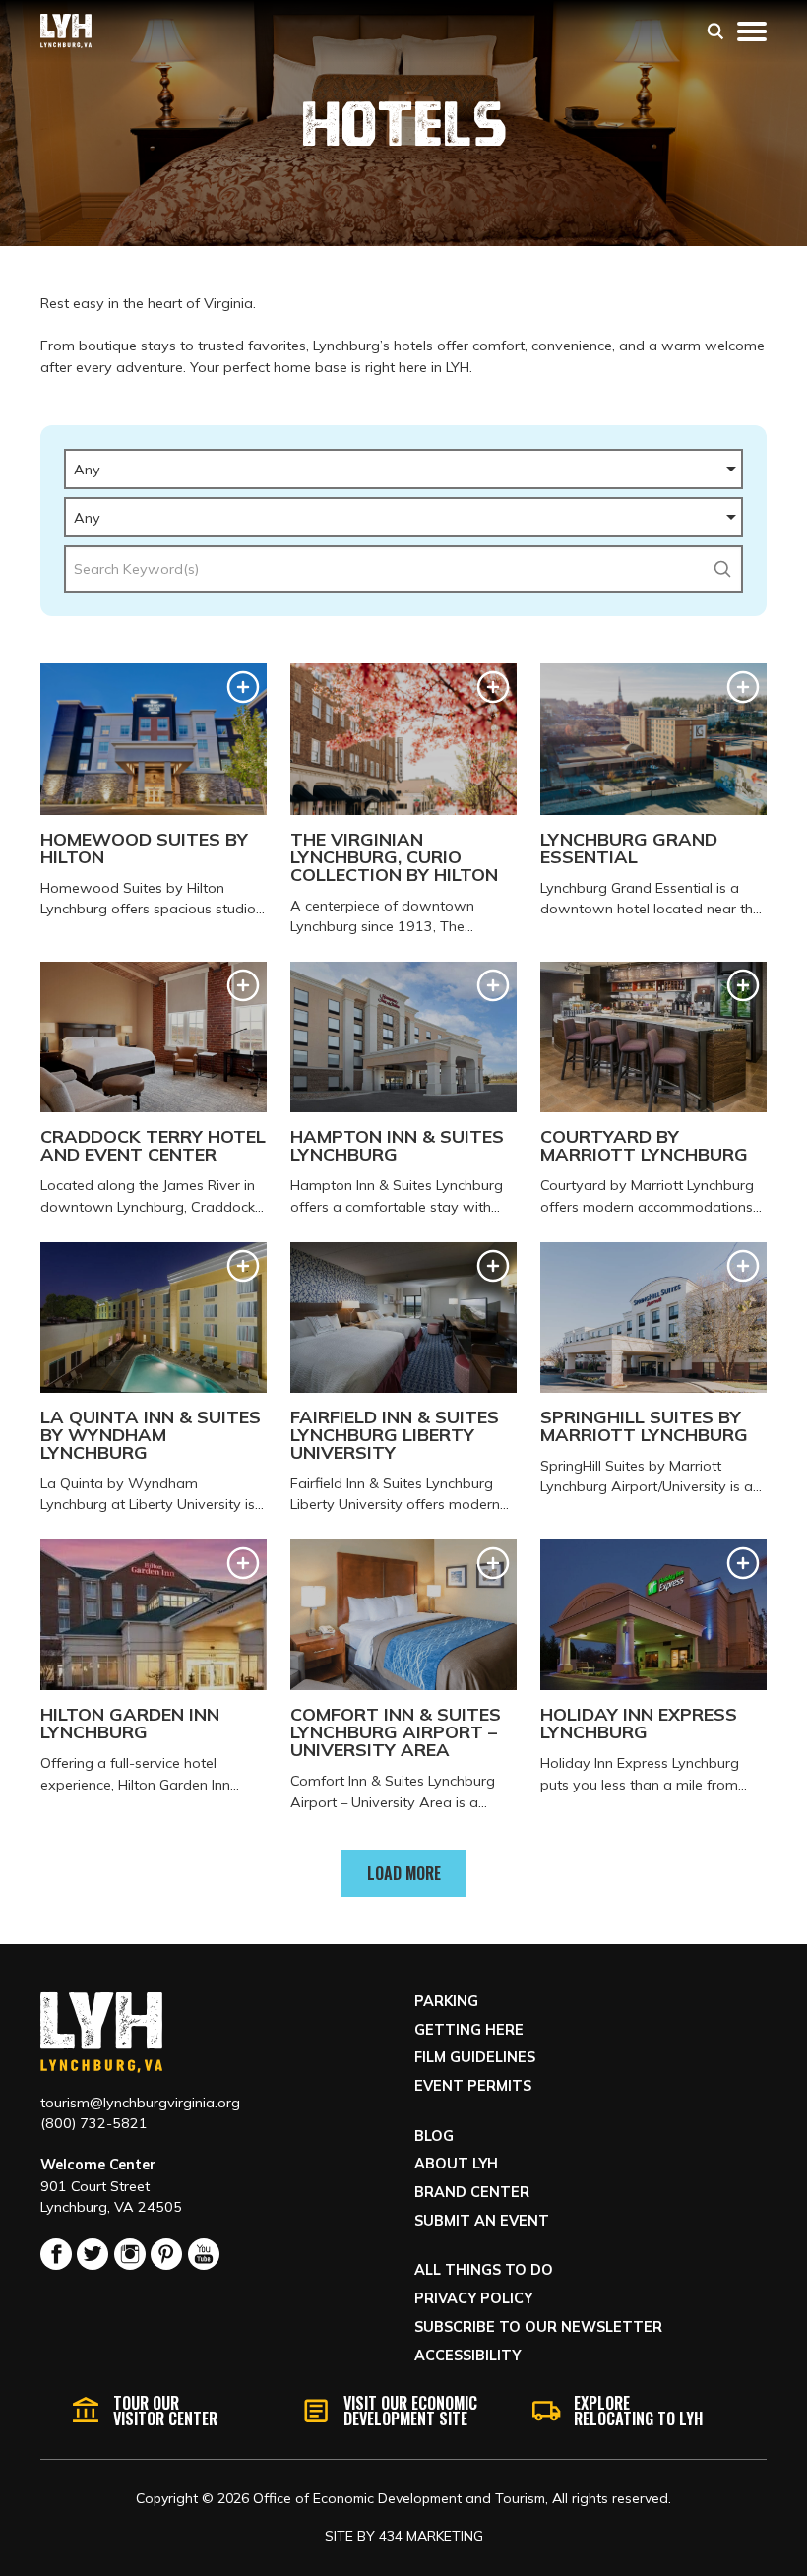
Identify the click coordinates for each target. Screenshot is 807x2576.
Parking (446, 2001)
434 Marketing (431, 2536)
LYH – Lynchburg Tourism (66, 31)
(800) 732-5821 (94, 2123)
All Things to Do (484, 2270)
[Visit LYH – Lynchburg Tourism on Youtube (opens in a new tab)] (204, 2254)
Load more (404, 1873)
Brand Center (472, 2192)
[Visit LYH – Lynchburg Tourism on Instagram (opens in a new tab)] (130, 2254)
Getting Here (469, 2030)
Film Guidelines (475, 2057)
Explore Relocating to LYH (638, 2411)
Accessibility (467, 2356)
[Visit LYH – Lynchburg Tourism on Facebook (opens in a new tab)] (56, 2254)
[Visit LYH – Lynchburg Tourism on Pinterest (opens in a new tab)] (166, 2254)
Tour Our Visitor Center (165, 2411)
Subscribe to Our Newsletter (538, 2327)
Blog (434, 2136)
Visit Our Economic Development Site (410, 2411)
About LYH (456, 2164)
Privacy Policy (473, 2298)
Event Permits (473, 2086)
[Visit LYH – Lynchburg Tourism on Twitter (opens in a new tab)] (93, 2254)
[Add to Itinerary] (243, 687)
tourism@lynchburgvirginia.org (140, 2103)
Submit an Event (482, 2221)
